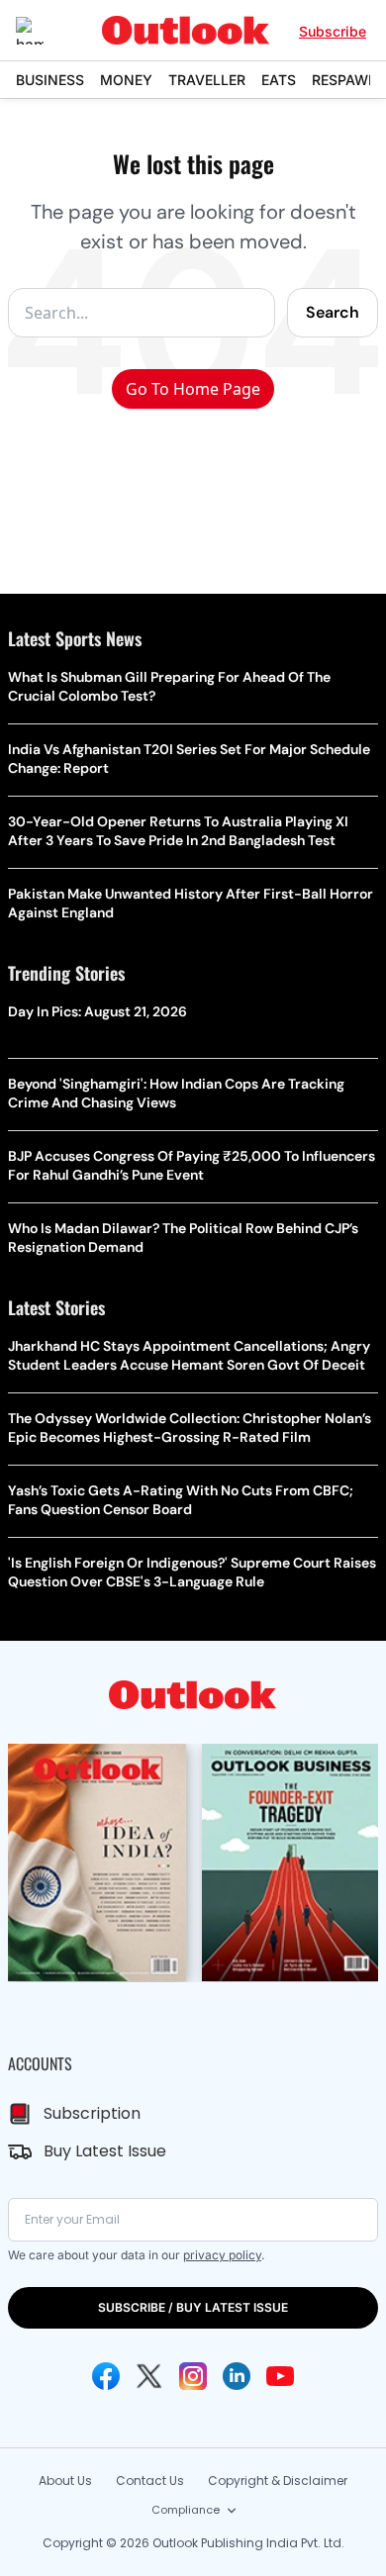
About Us (65, 2481)
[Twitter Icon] (149, 2376)
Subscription (92, 2113)
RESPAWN (345, 80)
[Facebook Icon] (106, 2376)
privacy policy (222, 2255)
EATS (279, 80)
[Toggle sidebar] (45, 31)
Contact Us (150, 2481)
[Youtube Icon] (280, 2376)
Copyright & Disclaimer (278, 2481)
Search (333, 312)
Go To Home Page (193, 389)
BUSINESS (50, 80)
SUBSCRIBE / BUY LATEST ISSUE (193, 2307)
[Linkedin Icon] (237, 2376)
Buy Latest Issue (105, 2151)
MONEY (126, 80)
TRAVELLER (207, 80)
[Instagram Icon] (193, 2376)
